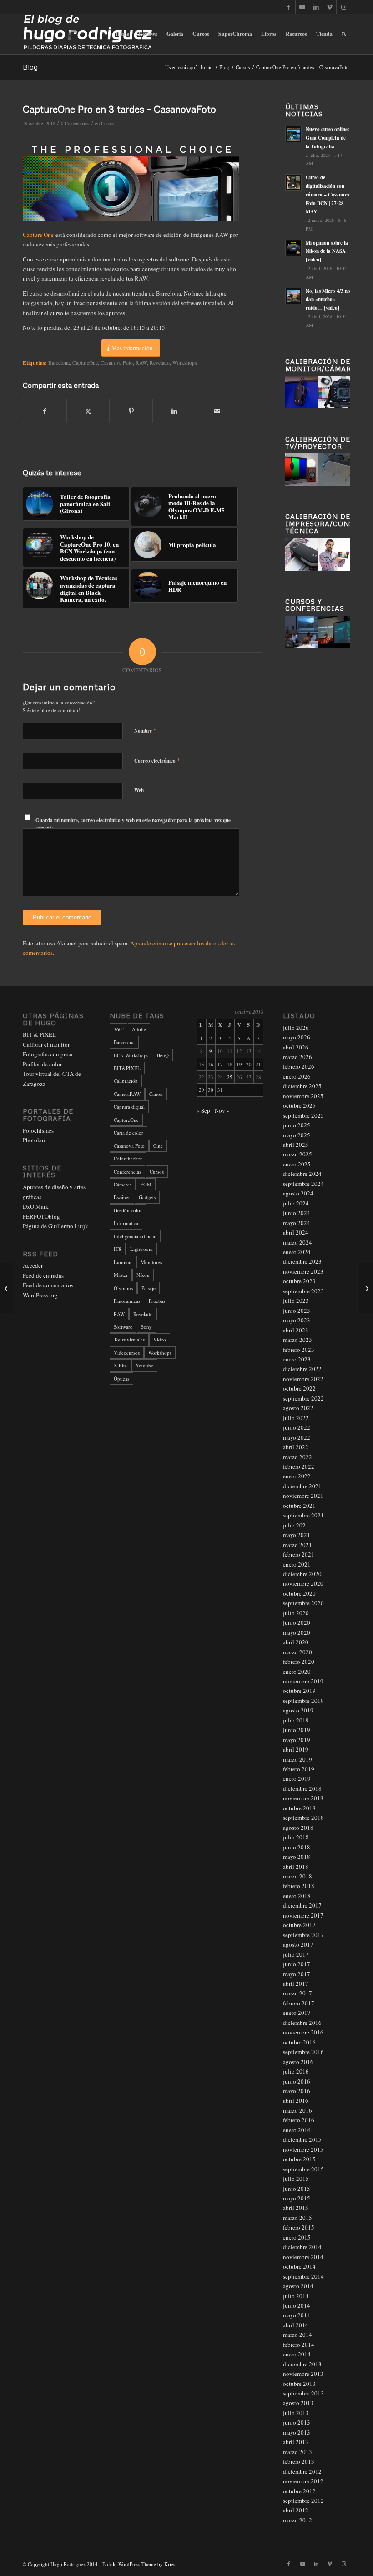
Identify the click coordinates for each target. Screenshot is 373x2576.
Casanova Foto (117, 363)
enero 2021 (297, 1564)
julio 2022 (296, 1418)
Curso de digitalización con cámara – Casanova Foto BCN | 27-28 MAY (328, 194)
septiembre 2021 (303, 1515)
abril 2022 (296, 1447)
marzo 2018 (297, 1876)
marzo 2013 (297, 2452)
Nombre (145, 730)
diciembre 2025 (302, 1086)
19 (239, 1064)
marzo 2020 (297, 1652)
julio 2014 (296, 2296)
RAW (141, 363)
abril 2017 (296, 1983)
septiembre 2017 (303, 1935)
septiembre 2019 (303, 1701)
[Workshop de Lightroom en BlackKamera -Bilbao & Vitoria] (7, 1288)
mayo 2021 (297, 1535)
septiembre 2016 (303, 2052)
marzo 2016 (297, 2110)
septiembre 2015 (303, 2169)
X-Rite (120, 1365)
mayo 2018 (297, 1857)
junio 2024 (297, 1213)
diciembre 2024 (302, 1174)
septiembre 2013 (303, 2393)
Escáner (122, 1197)
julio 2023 (296, 1301)
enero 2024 (297, 1252)
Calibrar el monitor (46, 1044)
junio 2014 (297, 2305)
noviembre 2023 (303, 1271)
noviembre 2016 (303, 2032)
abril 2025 (296, 1145)
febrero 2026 (299, 1066)
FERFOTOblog (41, 1216)
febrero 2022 (299, 1466)
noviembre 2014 (303, 2257)
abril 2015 (296, 2208)
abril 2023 (296, 1330)
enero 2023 (297, 1359)
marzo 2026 (297, 1057)
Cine (158, 1146)
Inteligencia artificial (135, 1236)
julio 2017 (296, 1954)
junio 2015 (297, 2189)
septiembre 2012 (303, 2501)
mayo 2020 (297, 1632)
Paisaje (149, 1288)
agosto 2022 (298, 1408)
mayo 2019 (297, 1740)
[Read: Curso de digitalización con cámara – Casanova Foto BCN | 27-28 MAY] (293, 182)
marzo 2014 (297, 2335)
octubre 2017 (299, 1925)
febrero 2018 (299, 1886)
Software (123, 1327)
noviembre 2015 (303, 2149)
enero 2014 (297, 2354)
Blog (30, 67)
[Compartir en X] (88, 411)
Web (139, 790)
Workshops (185, 363)
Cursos (108, 123)
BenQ (163, 1055)
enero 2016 (297, 2130)
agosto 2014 (298, 2286)
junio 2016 (297, 2081)
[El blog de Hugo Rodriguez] (88, 34)
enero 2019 (297, 1778)
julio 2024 (296, 1203)
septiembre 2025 (303, 1115)
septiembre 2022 (303, 1398)
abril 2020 (296, 1642)
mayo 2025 (297, 1135)
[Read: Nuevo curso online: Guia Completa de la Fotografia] (293, 134)
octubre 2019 (299, 1691)
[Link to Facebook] (289, 7)
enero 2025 (297, 1164)
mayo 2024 (297, 1223)
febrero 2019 (299, 1769)
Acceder (33, 1265)
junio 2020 (297, 1622)
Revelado (160, 363)
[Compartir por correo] (217, 411)
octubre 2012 (299, 2491)
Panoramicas (127, 1301)
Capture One (38, 235)
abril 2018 (296, 1867)
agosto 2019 (298, 1710)
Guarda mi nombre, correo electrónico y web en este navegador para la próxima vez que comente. (133, 824)
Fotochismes (38, 1130)
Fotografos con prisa (48, 1054)
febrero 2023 (299, 1350)
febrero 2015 (299, 2227)
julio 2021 (296, 1525)
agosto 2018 (298, 1828)
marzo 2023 (297, 1340)
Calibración (126, 1081)
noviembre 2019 (303, 1681)
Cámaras (123, 1184)
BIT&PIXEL (127, 1068)
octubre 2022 (299, 1388)
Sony (146, 1327)
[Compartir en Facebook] (45, 411)
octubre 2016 (299, 2042)
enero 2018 (297, 1896)
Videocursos (127, 1353)
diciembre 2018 (302, 1788)
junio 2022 (297, 1427)
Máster (121, 1275)
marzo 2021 (297, 1545)
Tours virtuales (129, 1339)
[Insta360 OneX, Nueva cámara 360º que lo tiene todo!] (366, 1288)
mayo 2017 (297, 1974)
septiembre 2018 (303, 1818)
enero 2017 (297, 2013)
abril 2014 (296, 2325)
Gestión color (128, 1210)
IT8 (118, 1249)
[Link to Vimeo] (330, 7)
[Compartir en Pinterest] (131, 411)
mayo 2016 (297, 2091)
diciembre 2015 (302, 2139)
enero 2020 (297, 1672)
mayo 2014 (297, 2315)
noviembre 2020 (303, 1583)
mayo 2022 (297, 1437)
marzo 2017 (297, 1993)
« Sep (203, 1110)
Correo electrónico (157, 760)
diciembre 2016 (302, 2023)
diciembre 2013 (302, 2364)
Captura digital (129, 1107)
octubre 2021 (299, 1506)
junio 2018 (297, 1847)
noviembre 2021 (303, 1496)
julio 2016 (296, 2071)
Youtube (144, 1365)
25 (230, 1077)
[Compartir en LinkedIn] (174, 411)
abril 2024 (296, 1232)
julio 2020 (296, 1613)
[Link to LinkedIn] (316, 7)
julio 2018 (296, 1837)
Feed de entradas (43, 1275)
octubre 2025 (299, 1105)
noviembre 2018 (303, 1798)
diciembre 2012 (302, 2471)
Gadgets (147, 1197)
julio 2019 (296, 1720)
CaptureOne (85, 363)
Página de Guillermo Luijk (55, 1226)
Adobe (139, 1029)
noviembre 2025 (303, 1096)
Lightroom (141, 1249)
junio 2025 (297, 1125)
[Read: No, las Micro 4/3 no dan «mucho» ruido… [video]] (293, 296)
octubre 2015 (299, 2159)
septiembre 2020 (303, 1603)
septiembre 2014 (303, 2276)
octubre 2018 (299, 1808)
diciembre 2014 (302, 2247)
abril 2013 (296, 2442)
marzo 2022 (297, 1457)
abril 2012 (296, 2510)
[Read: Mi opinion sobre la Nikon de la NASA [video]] (293, 248)
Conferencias (127, 1172)
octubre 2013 (299, 2384)
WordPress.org (40, 1295)
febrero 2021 (299, 1554)
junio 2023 (297, 1311)
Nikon (143, 1275)
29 (202, 1090)
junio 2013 (297, 2422)
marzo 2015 (297, 2218)
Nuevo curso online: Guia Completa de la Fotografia (328, 138)
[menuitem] (122, 34)
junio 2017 (297, 1964)
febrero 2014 (299, 2345)
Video (160, 1339)
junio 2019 (297, 1730)
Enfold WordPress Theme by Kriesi (139, 2564)
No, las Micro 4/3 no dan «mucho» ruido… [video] (328, 300)
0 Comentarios (75, 123)
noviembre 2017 (303, 1915)
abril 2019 (296, 1749)
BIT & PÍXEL (39, 1034)
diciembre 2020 (302, 1574)
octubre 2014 (299, 2266)
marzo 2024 (297, 1242)
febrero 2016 (299, 2120)
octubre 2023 (299, 1281)
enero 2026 (297, 1076)
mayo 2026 (297, 1037)
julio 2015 (296, 2179)
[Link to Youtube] (302, 7)
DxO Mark (36, 1206)
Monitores (151, 1262)
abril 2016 (296, 2100)
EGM (146, 1184)
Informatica (126, 1223)
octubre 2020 (299, 1593)
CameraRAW (127, 1094)
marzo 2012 (297, 2520)
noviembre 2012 (303, 2481)
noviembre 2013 (303, 2374)
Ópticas (121, 1378)
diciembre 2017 (302, 1905)
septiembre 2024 (303, 1184)
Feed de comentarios (48, 1285)
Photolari (34, 1140)
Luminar (123, 1262)
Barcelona (59, 363)
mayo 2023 (297, 1320)
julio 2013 (296, 2413)
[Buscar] (344, 34)
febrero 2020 (299, 1662)
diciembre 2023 (302, 1261)
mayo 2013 (297, 2432)
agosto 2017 (298, 1944)
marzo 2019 (297, 1759)
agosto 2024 (298, 1193)
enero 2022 (297, 1476)
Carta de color (129, 1132)
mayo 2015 (297, 2198)
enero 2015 (297, 2237)
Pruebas (157, 1301)
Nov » (222, 1110)
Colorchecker (128, 1158)
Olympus (123, 1288)
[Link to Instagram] (343, 7)
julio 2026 (296, 1028)
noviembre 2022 (303, 1379)
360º (118, 1029)
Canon (156, 1094)
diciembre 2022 (302, 1369)
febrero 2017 (299, 2003)
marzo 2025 (297, 1154)
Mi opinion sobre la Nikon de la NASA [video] (327, 251)
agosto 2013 (298, 2403)
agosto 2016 (298, 2062)
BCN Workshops (131, 1055)
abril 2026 (296, 1047)
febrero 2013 (299, 2461)
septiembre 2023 (303, 1291)
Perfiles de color (42, 1064)
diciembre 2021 (302, 1486)
